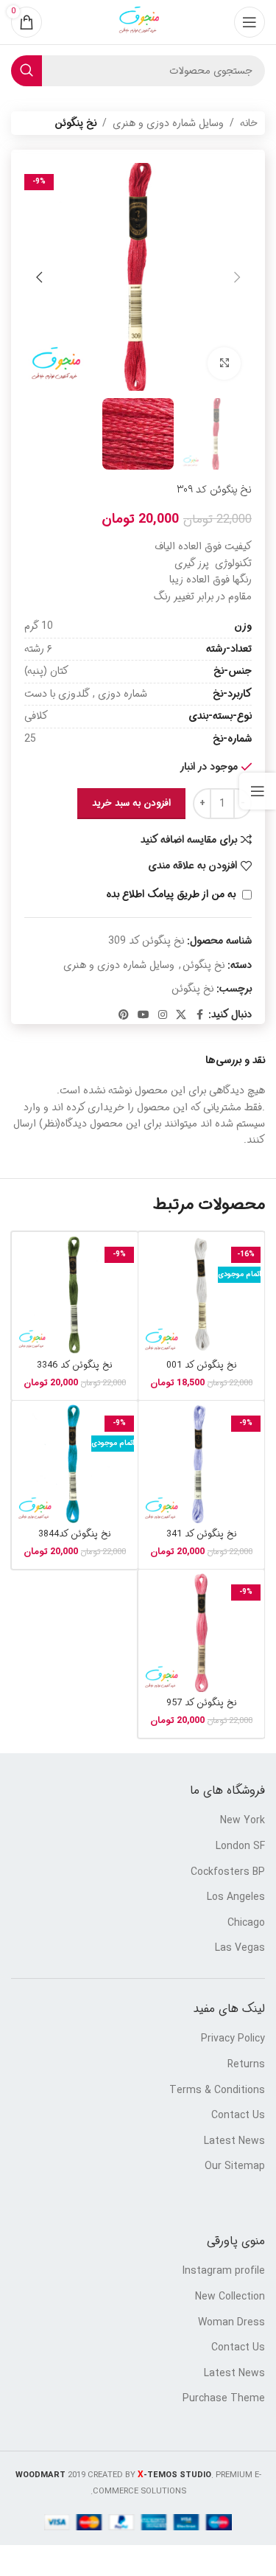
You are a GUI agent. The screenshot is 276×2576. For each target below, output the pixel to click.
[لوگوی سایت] (138, 22)
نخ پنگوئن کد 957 (202, 1703)
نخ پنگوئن (75, 123)
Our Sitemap (235, 2167)
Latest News (234, 2142)
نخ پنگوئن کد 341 (202, 1534)
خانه (249, 123)
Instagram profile (224, 2272)
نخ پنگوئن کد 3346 (75, 1365)
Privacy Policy (233, 2039)
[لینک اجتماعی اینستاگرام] (163, 1015)
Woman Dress (231, 2323)
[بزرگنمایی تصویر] (224, 364)
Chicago (246, 1924)
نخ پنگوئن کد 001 (202, 1365)
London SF (240, 1847)
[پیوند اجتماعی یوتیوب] (144, 1015)
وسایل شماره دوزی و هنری (168, 123)
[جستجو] (26, 71)
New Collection (230, 2297)
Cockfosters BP (228, 1873)
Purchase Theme (224, 2399)
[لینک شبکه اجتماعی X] (181, 1015)
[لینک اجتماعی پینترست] (124, 1015)
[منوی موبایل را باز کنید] (250, 22)
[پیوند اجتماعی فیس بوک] (199, 1015)
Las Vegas (240, 1949)
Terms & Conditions (217, 2091)
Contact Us (238, 2116)
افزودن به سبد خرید (131, 803)
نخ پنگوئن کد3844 (75, 1534)
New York (243, 1821)
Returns (246, 2065)
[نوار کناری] (258, 791)
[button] (237, 277)
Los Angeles (236, 1898)
